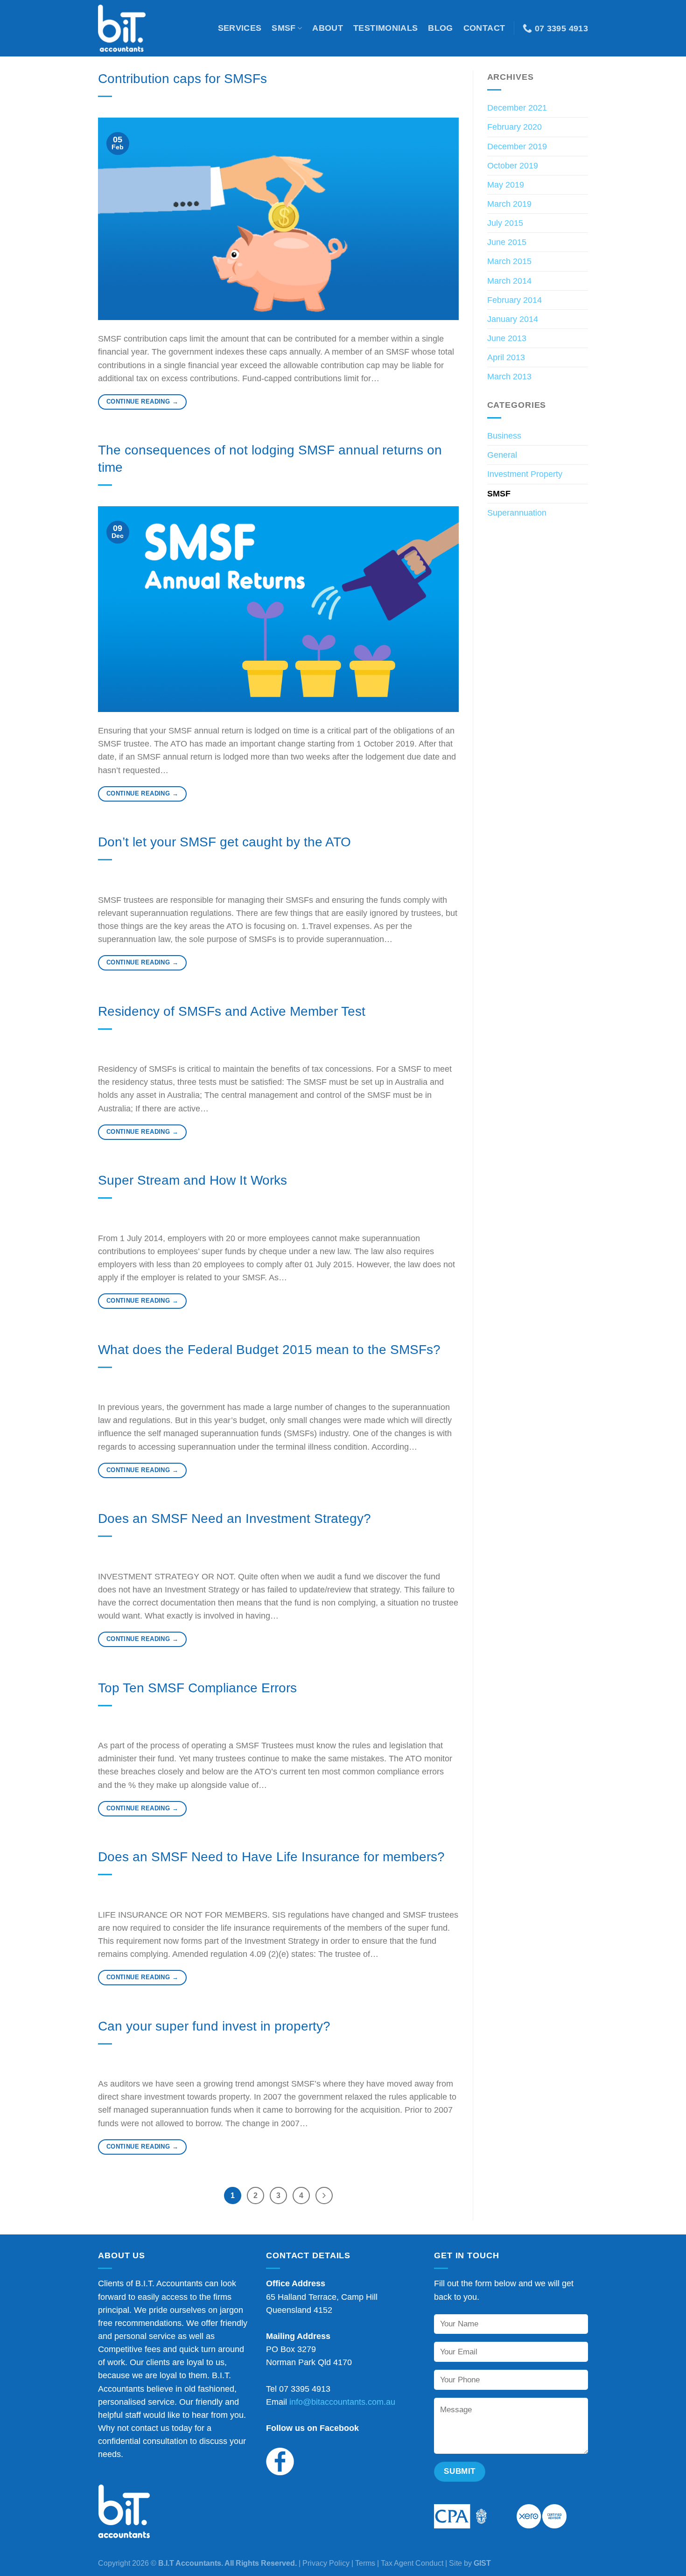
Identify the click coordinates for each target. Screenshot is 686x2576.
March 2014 (509, 281)
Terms (365, 2563)
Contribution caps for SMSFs (182, 79)
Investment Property (525, 474)
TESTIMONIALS (385, 28)
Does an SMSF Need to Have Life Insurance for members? (271, 1857)
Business (504, 436)
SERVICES (240, 28)
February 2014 (514, 300)
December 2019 (517, 147)
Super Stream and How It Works (192, 1180)
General (502, 455)
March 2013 (509, 377)
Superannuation (517, 513)
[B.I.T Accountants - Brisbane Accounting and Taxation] (131, 28)
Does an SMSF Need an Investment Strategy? (234, 1518)
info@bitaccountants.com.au (342, 2402)
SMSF (283, 28)
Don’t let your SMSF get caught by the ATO (224, 842)
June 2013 (507, 338)
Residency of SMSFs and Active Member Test (232, 1011)
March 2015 (509, 261)
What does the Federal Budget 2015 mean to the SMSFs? (269, 1350)
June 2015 (507, 242)
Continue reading (142, 401)
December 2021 (517, 108)
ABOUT (328, 28)
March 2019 (509, 204)
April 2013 (506, 357)
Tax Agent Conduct (412, 2563)
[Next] (324, 2196)
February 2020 (514, 127)
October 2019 (513, 166)
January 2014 (513, 319)
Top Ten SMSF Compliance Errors (197, 1688)
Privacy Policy (326, 2563)
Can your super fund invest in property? (214, 2026)
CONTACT (484, 28)
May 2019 (506, 185)
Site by (470, 2563)
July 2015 (505, 223)
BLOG (440, 28)
